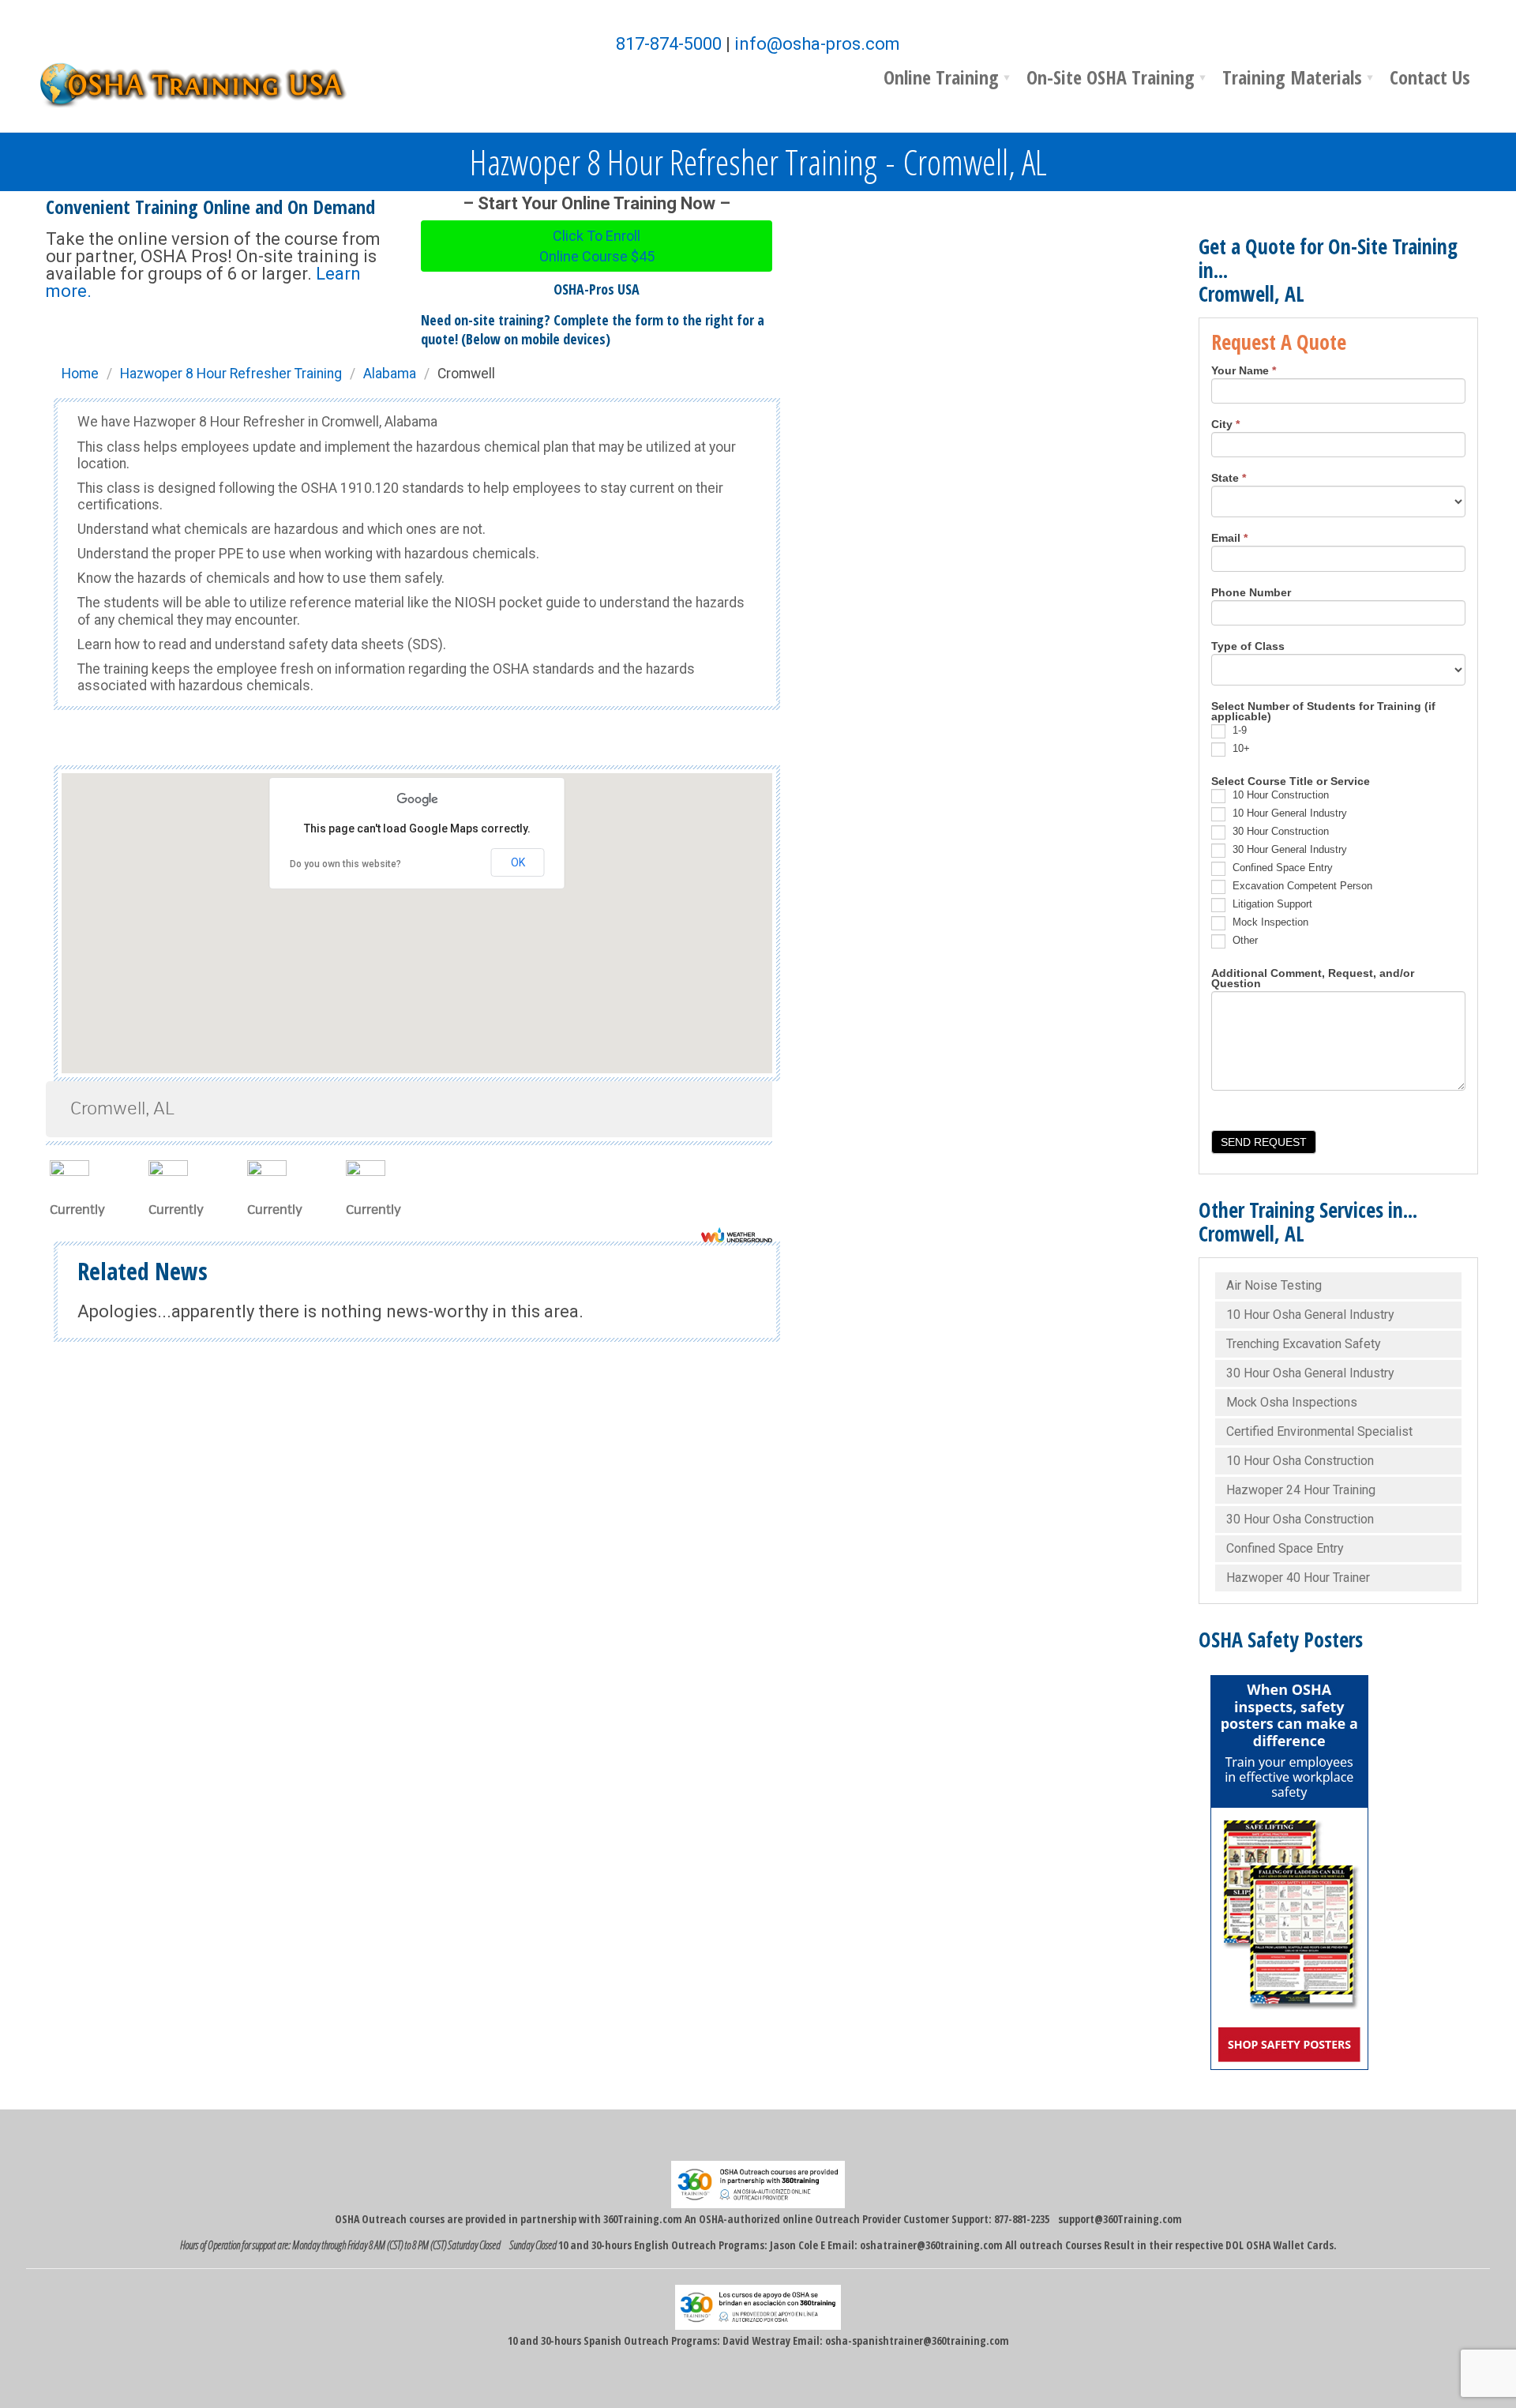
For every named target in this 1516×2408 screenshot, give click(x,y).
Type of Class (1248, 647)
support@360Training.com (1120, 2219)
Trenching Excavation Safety (1304, 1344)
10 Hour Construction (1279, 795)
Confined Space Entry (1281, 868)
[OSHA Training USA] (204, 83)
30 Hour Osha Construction (1300, 1519)
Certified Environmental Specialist (1319, 1431)
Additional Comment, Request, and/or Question (1313, 979)
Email (1229, 539)
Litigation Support (1271, 904)
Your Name (1244, 371)
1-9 (1238, 730)
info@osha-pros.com (817, 44)
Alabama (390, 374)
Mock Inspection (1269, 922)
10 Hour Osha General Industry (1310, 1315)
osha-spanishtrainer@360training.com (917, 2340)
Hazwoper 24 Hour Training (1301, 1490)
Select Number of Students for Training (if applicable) (1323, 712)
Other (1244, 940)
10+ (1240, 748)
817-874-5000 (669, 44)
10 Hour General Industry (1288, 813)
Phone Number (1251, 593)
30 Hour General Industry (1288, 849)
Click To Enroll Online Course (597, 246)
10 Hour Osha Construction (1300, 1461)
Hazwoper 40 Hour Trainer (1298, 1578)
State (1229, 479)
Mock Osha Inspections (1292, 1402)
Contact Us (1430, 77)
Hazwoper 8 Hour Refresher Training (231, 374)
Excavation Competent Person (1301, 886)
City (1225, 425)
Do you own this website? (345, 864)
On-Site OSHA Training (1111, 77)
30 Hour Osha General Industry (1310, 1373)
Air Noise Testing (1274, 1285)
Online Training (941, 77)
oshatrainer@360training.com (931, 2245)
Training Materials (1292, 77)
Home (80, 374)
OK (518, 862)
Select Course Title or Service (1291, 782)
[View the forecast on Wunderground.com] (737, 1235)
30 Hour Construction (1279, 831)
